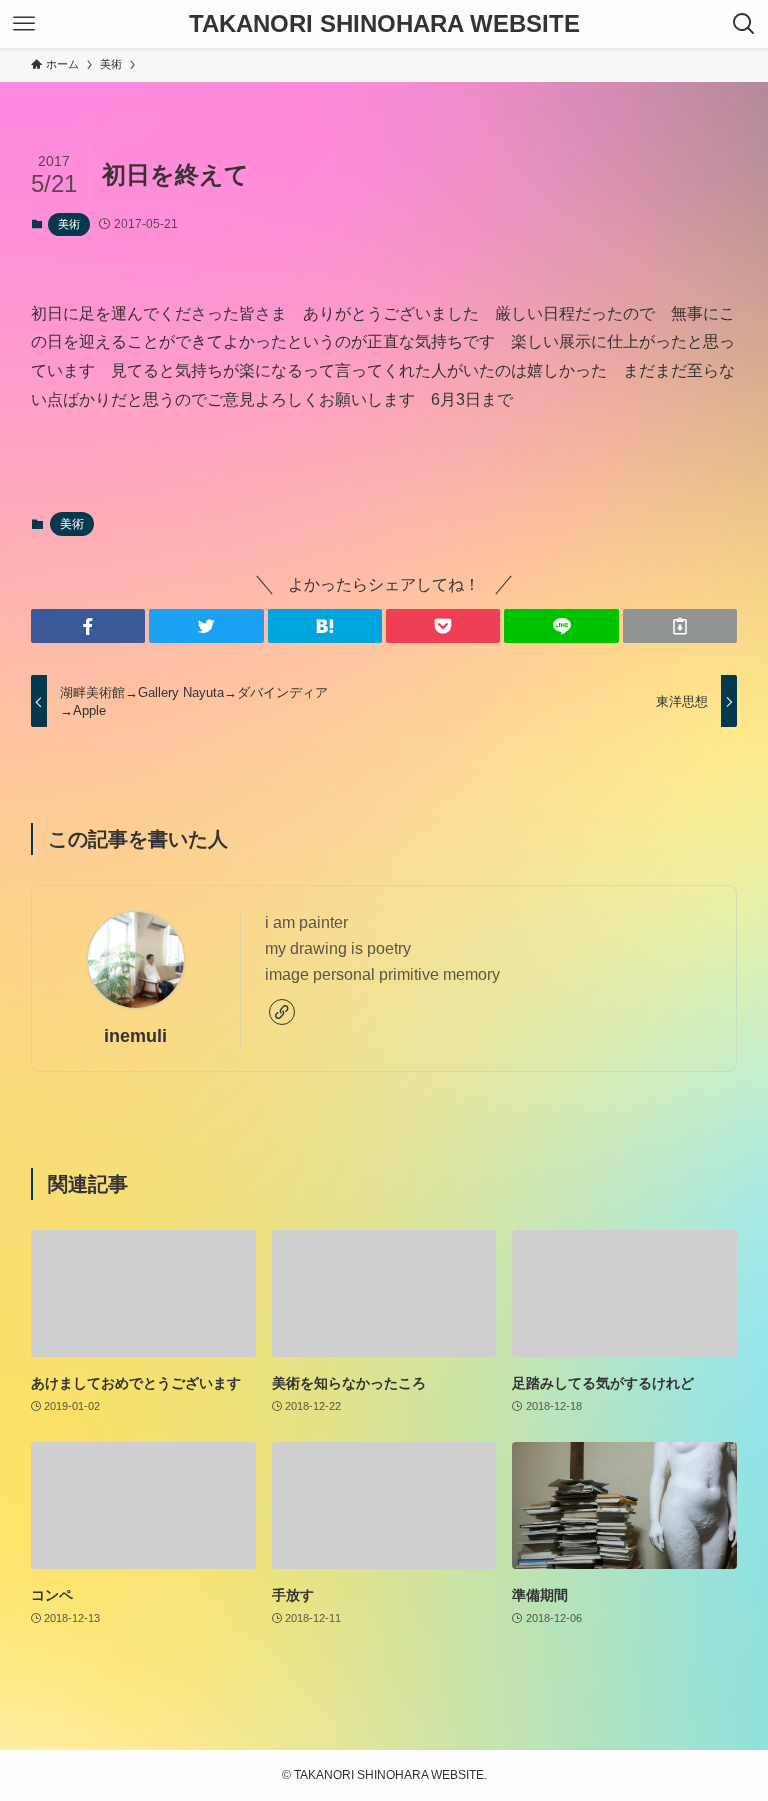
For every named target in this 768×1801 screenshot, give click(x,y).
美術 (69, 224)
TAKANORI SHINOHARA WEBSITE (384, 24)
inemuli (135, 1036)
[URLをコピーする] (680, 626)
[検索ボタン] (744, 24)
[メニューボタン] (24, 24)
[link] (282, 1012)
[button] (88, 626)
